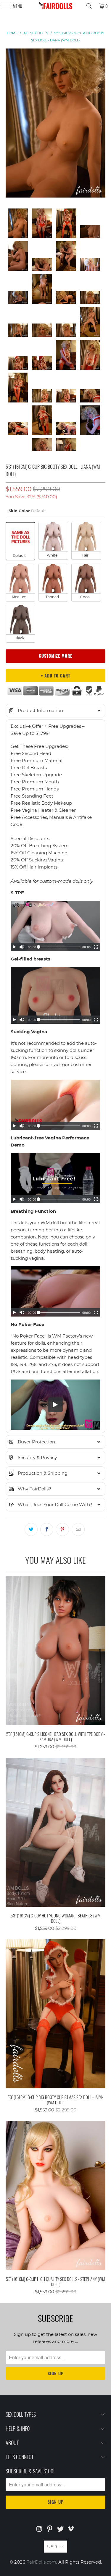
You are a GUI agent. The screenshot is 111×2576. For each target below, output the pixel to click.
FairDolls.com (41, 2562)
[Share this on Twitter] (31, 1529)
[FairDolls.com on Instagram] (39, 2529)
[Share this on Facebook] (47, 1529)
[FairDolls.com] (56, 6)
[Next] (101, 124)
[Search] (89, 6)
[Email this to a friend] (78, 1529)
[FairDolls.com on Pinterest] (50, 2529)
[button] (55, 711)
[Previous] (10, 124)
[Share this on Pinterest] (62, 1529)
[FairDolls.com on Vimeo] (71, 2529)
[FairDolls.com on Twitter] (61, 2529)
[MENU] (3, 6)
